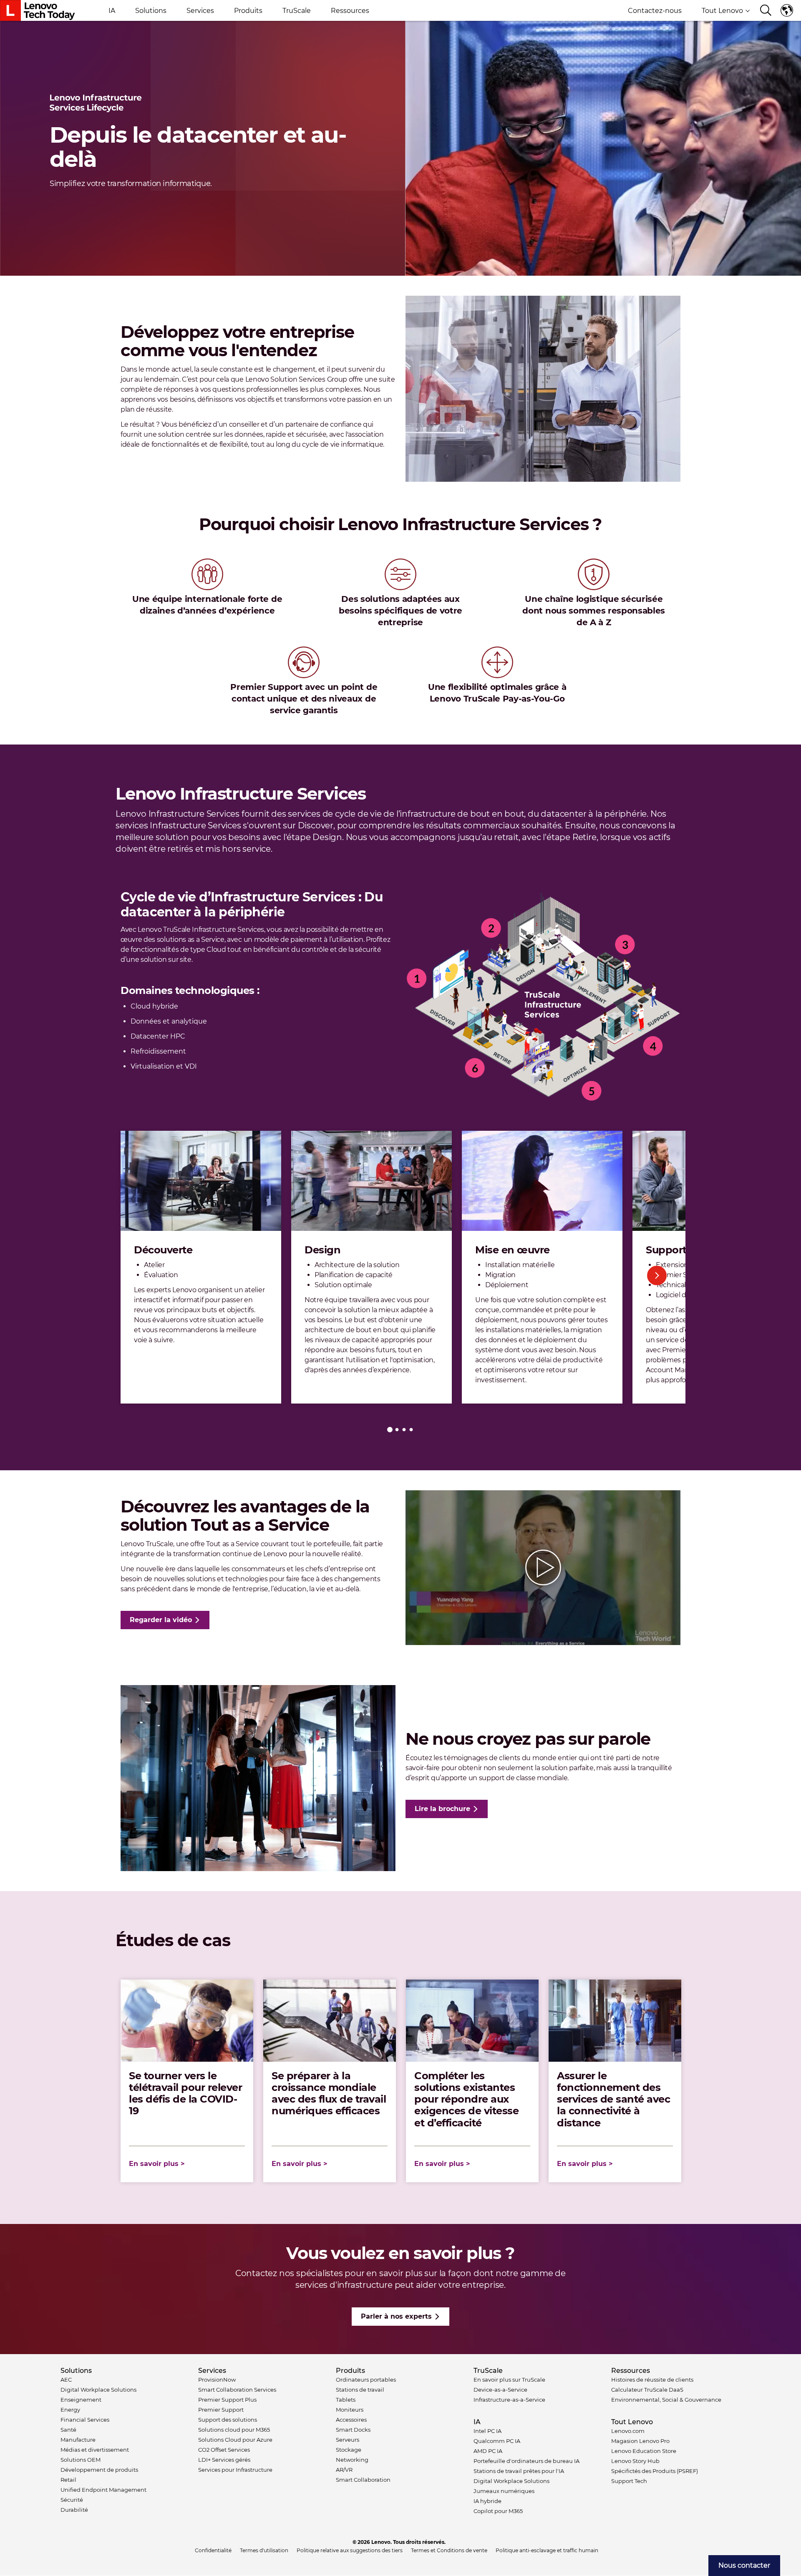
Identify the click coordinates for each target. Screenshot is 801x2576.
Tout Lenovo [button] (722, 11)
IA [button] (112, 11)
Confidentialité (213, 2550)
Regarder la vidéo (161, 1620)
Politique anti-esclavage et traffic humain (547, 2550)
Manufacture (78, 2440)
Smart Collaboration (363, 2480)
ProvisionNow (217, 2380)
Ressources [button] (350, 11)
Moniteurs (350, 2410)
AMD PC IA (488, 2451)
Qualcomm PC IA (497, 2441)
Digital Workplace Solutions (98, 2390)
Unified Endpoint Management (103, 2490)
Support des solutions (228, 2420)
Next (657, 1275)
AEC (66, 2380)
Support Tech (629, 2481)
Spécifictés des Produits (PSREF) (655, 2471)
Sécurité (72, 2500)
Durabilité (74, 2510)
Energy (70, 2410)
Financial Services (85, 2420)
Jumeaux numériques (504, 2491)
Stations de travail (360, 2390)
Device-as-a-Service (500, 2390)
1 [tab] (390, 1430)
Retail (68, 2480)
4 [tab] (411, 1430)
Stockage (349, 2450)
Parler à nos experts (396, 2316)
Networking (352, 2460)
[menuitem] (744, 2566)
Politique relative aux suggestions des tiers (350, 2550)
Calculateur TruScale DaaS (647, 2390)
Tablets (346, 2400)
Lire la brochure (442, 1809)
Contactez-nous (655, 11)
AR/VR (344, 2470)
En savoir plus (154, 2164)
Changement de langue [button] (788, 10)
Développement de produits (99, 2470)
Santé (68, 2430)
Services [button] (200, 11)
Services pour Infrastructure (235, 2470)
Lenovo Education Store (644, 2451)
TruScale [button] (297, 11)
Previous (144, 1275)
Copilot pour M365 (498, 2511)
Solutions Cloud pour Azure (235, 2440)
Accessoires (351, 2420)
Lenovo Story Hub (635, 2461)
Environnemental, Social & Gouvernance (666, 2400)
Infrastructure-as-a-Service (509, 2400)
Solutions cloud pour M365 (234, 2430)
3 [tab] (404, 1430)
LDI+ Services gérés (224, 2460)
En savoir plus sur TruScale (509, 2380)
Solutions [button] (151, 11)
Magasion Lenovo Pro (640, 2441)
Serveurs (348, 2440)
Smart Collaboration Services (237, 2390)
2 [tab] (397, 1430)
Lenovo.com (628, 2431)
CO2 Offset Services (224, 2450)
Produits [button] (248, 11)
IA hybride (487, 2501)
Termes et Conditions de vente (449, 2550)
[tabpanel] (201, 1267)
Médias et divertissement (95, 2450)
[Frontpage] (38, 10)
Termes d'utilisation (264, 2550)
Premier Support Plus (227, 2400)
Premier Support (221, 2410)
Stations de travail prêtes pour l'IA (519, 2471)
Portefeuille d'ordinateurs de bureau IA (526, 2461)
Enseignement (81, 2400)
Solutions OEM (81, 2460)
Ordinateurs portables (366, 2380)
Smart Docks (353, 2430)
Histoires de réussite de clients (652, 2380)
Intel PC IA (487, 2431)
